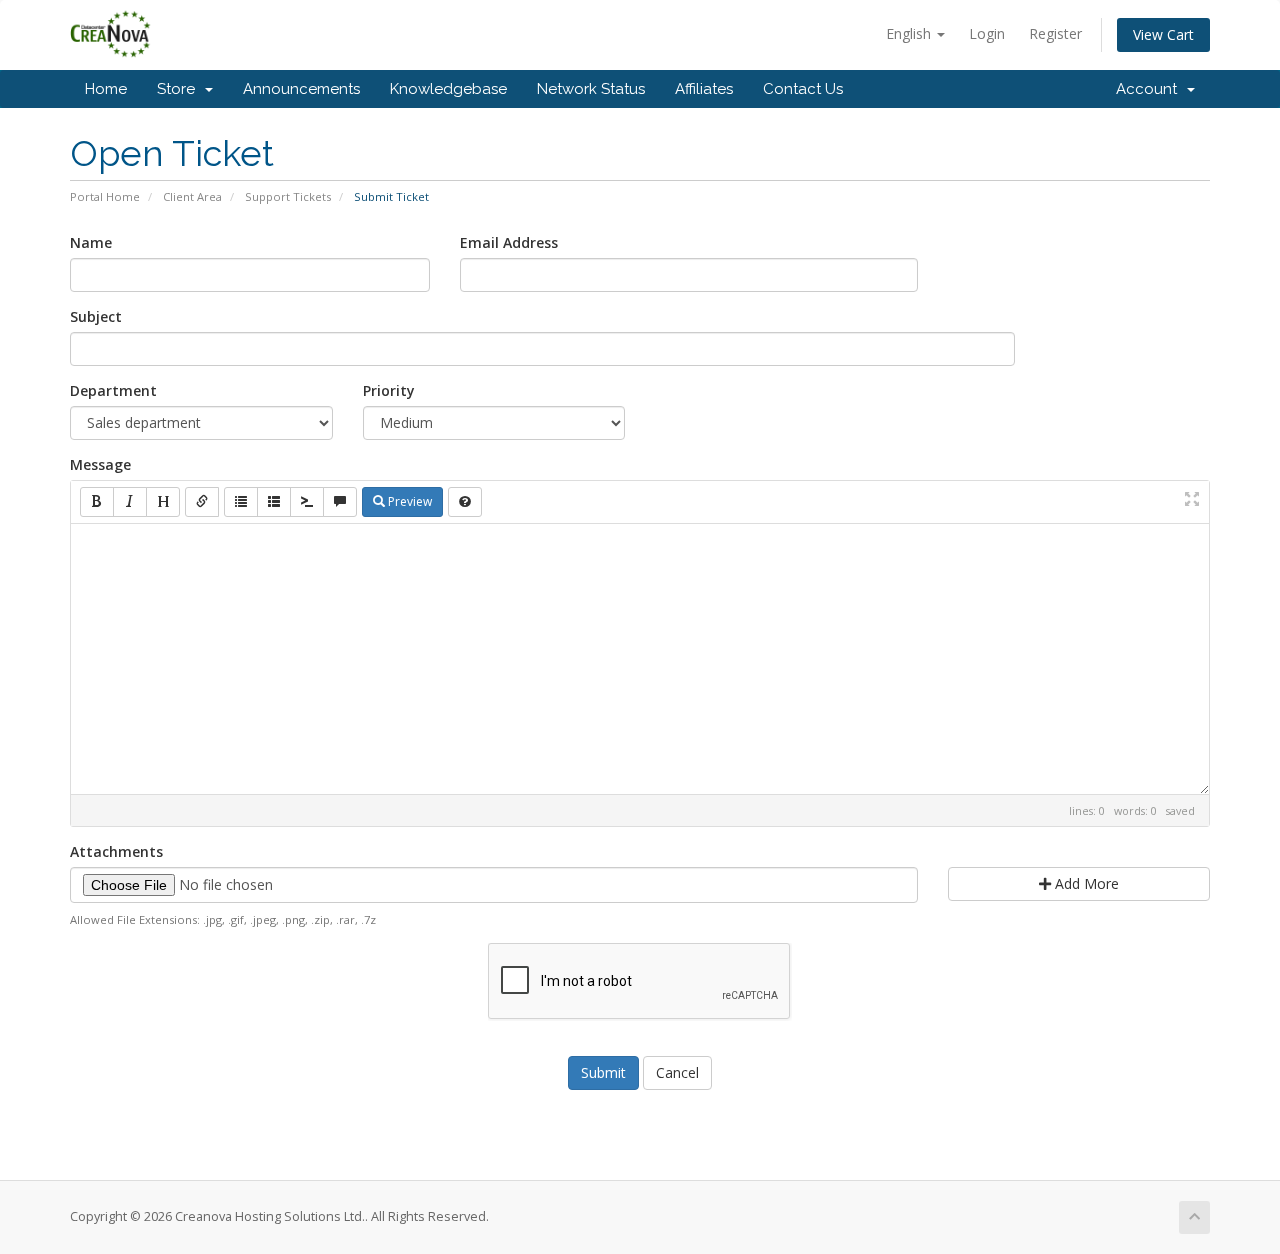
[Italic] (130, 502)
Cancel (677, 1072)
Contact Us (803, 89)
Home (106, 89)
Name (91, 242)
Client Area (192, 196)
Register (1055, 33)
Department (113, 390)
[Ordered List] (274, 502)
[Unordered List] (241, 502)
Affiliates (704, 89)
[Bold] (97, 502)
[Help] (465, 502)
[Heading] (163, 502)
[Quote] (340, 502)
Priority (389, 390)
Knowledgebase (448, 89)
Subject (96, 316)
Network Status (591, 89)
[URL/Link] (202, 502)
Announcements (301, 89)
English (910, 33)
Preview (408, 501)
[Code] (307, 502)
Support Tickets (288, 196)
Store (180, 89)
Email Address (509, 242)
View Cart (1163, 34)
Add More (1085, 883)
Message (100, 464)
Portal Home (105, 196)
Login (987, 33)
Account (1150, 89)
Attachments (116, 851)
